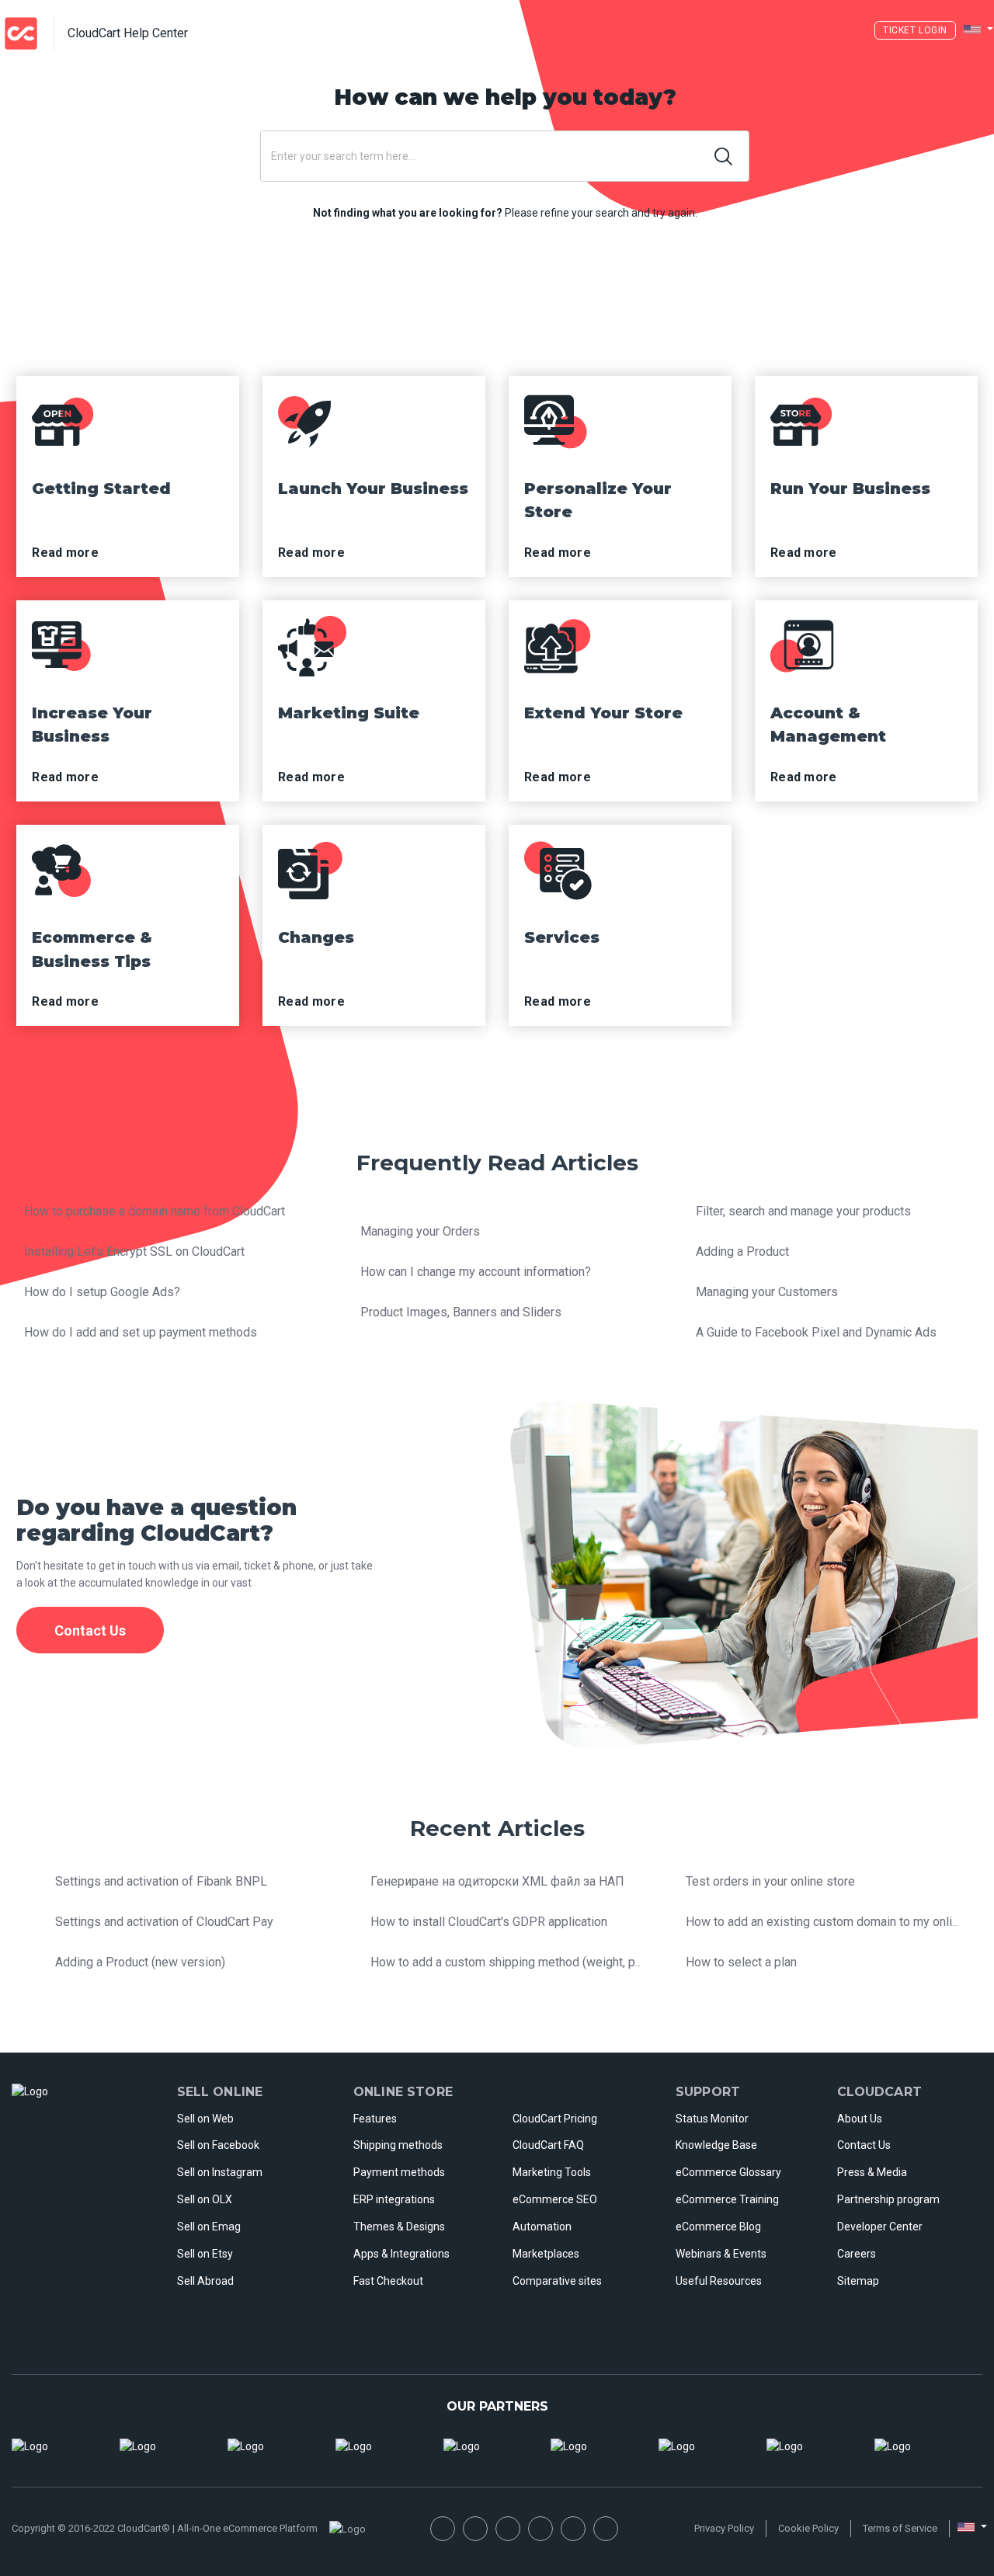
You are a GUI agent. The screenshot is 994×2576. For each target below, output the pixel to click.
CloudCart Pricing (555, 2119)
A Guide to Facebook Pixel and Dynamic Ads (816, 1332)
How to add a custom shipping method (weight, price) (515, 1962)
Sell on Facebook (218, 2145)
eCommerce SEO (555, 2199)
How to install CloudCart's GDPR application (489, 1922)
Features (375, 2119)
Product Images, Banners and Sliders (461, 1312)
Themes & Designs (399, 2227)
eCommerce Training (727, 2199)
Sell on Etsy (205, 2254)
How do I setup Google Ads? (102, 1292)
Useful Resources (719, 2281)
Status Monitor (712, 2119)
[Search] (724, 156)
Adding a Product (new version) (140, 1962)
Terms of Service (900, 2528)
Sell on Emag (209, 2227)
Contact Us (864, 2145)
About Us (860, 2119)
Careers (857, 2254)
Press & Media (872, 2172)
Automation (542, 2227)
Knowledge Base (716, 2145)
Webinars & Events (721, 2254)
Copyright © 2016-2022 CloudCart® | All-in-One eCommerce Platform (165, 2528)
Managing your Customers (767, 1292)
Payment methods (399, 2172)
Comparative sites (557, 2281)
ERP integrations (394, 2199)
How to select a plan (741, 1962)
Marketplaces (546, 2254)
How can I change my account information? (476, 1272)
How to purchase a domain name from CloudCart (155, 1211)
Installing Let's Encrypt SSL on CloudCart (134, 1251)
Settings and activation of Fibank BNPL (161, 1881)
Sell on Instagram (220, 2172)
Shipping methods (398, 2145)
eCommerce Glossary (728, 2172)
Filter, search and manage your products (803, 1211)
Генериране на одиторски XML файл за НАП (497, 1881)
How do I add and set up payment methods (141, 1332)
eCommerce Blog (718, 2227)
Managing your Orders (420, 1231)
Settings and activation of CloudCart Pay (164, 1922)
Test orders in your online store (770, 1881)
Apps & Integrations (401, 2254)
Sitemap (858, 2281)
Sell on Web (205, 2119)
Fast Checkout (388, 2281)
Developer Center (880, 2227)
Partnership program (888, 2199)
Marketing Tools (552, 2172)
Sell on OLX (205, 2199)
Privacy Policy (724, 2528)
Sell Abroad (205, 2281)
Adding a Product (742, 1251)
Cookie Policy (808, 2528)
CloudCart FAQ (548, 2145)
